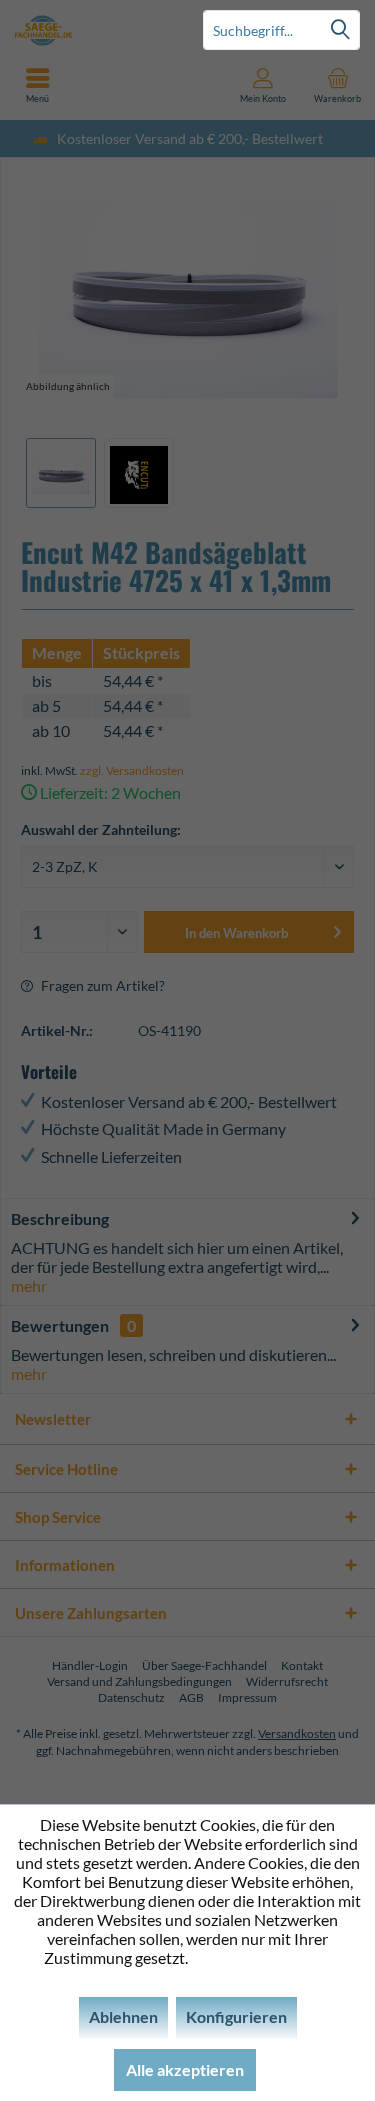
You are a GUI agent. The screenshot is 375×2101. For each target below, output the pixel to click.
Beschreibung (60, 1218)
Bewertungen (60, 1325)
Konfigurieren (236, 2016)
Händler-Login (90, 1665)
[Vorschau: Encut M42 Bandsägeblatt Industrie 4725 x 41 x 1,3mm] (61, 473)
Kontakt (302, 1665)
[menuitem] (337, 85)
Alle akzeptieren (185, 2069)
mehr (29, 1285)
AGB (191, 1697)
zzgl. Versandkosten (132, 770)
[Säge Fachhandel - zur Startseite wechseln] (94, 30)
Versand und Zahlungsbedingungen (139, 1681)
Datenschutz (131, 1697)
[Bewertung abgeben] (187, 625)
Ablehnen (123, 2016)
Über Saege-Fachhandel (204, 1665)
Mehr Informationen (261, 1957)
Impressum (247, 1697)
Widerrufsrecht (287, 1681)
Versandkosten (297, 1733)
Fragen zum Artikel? (101, 985)
